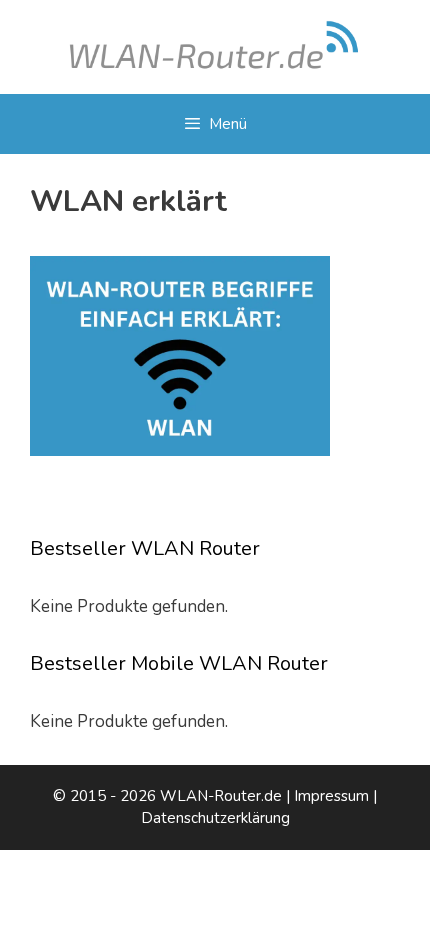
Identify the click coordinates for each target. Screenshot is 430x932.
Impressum (331, 796)
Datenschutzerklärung (215, 818)
